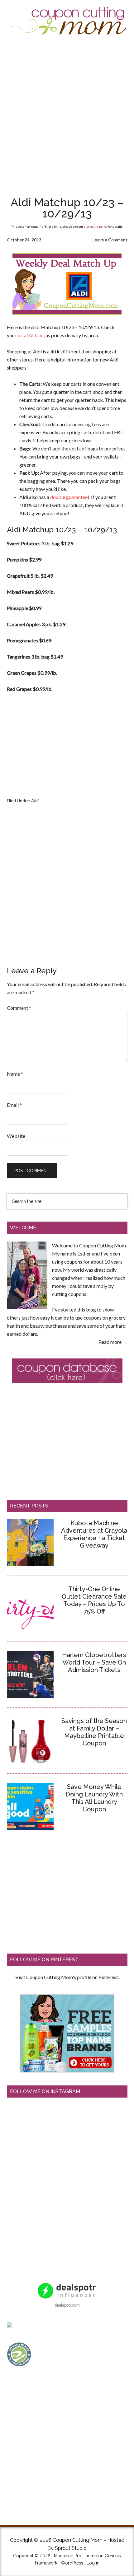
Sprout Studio (71, 2548)
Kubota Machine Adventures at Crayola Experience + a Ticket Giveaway (94, 1534)
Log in (93, 2563)
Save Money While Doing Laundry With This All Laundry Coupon (94, 1798)
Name (15, 1074)
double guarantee (69, 497)
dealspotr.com (67, 2305)
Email (14, 1105)
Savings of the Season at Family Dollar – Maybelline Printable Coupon (94, 1732)
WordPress (72, 2563)
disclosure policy (96, 226)
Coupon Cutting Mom (67, 21)
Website (16, 1136)
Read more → (113, 1342)
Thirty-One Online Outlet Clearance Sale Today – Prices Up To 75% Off (94, 1600)
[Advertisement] (67, 115)
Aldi (35, 801)
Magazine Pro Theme (75, 2556)
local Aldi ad (31, 335)
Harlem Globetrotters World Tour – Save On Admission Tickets (94, 1662)
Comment (19, 1008)
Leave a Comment (110, 240)
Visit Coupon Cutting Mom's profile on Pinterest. (67, 1977)
